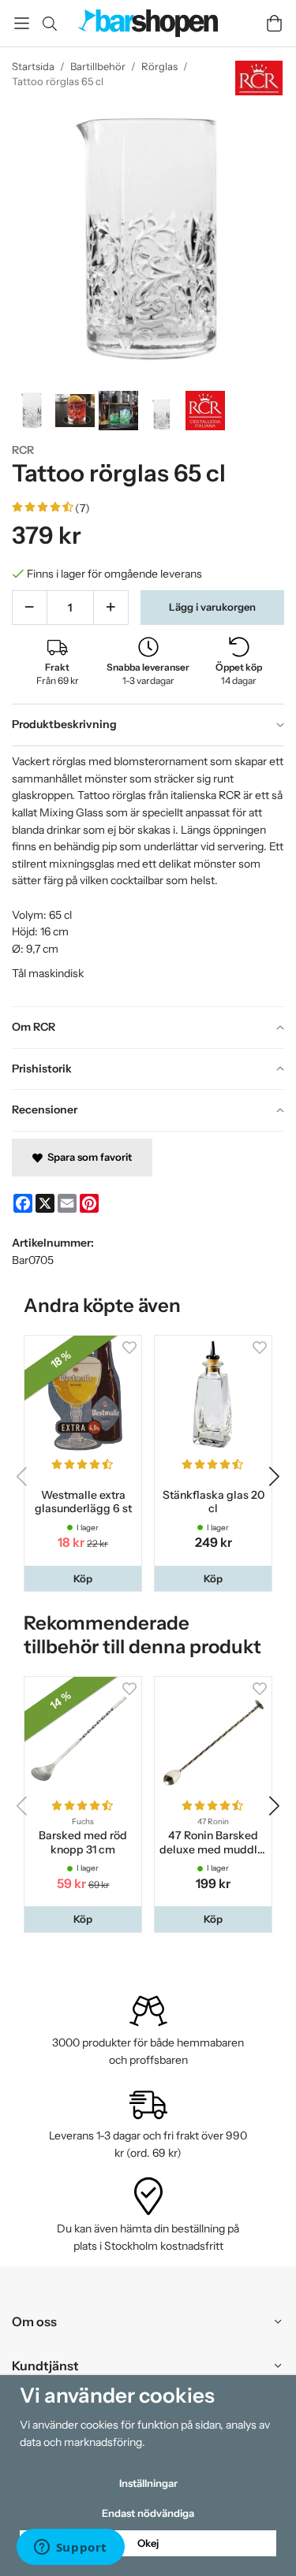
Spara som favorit (87, 1157)
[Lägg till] (111, 608)
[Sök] (49, 24)
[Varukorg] (274, 23)
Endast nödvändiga (148, 2513)
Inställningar (148, 2483)
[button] (83, 1579)
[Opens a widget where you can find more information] (70, 2548)
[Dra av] (30, 608)
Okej (148, 2543)
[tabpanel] (148, 876)
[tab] (148, 725)
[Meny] (22, 23)
